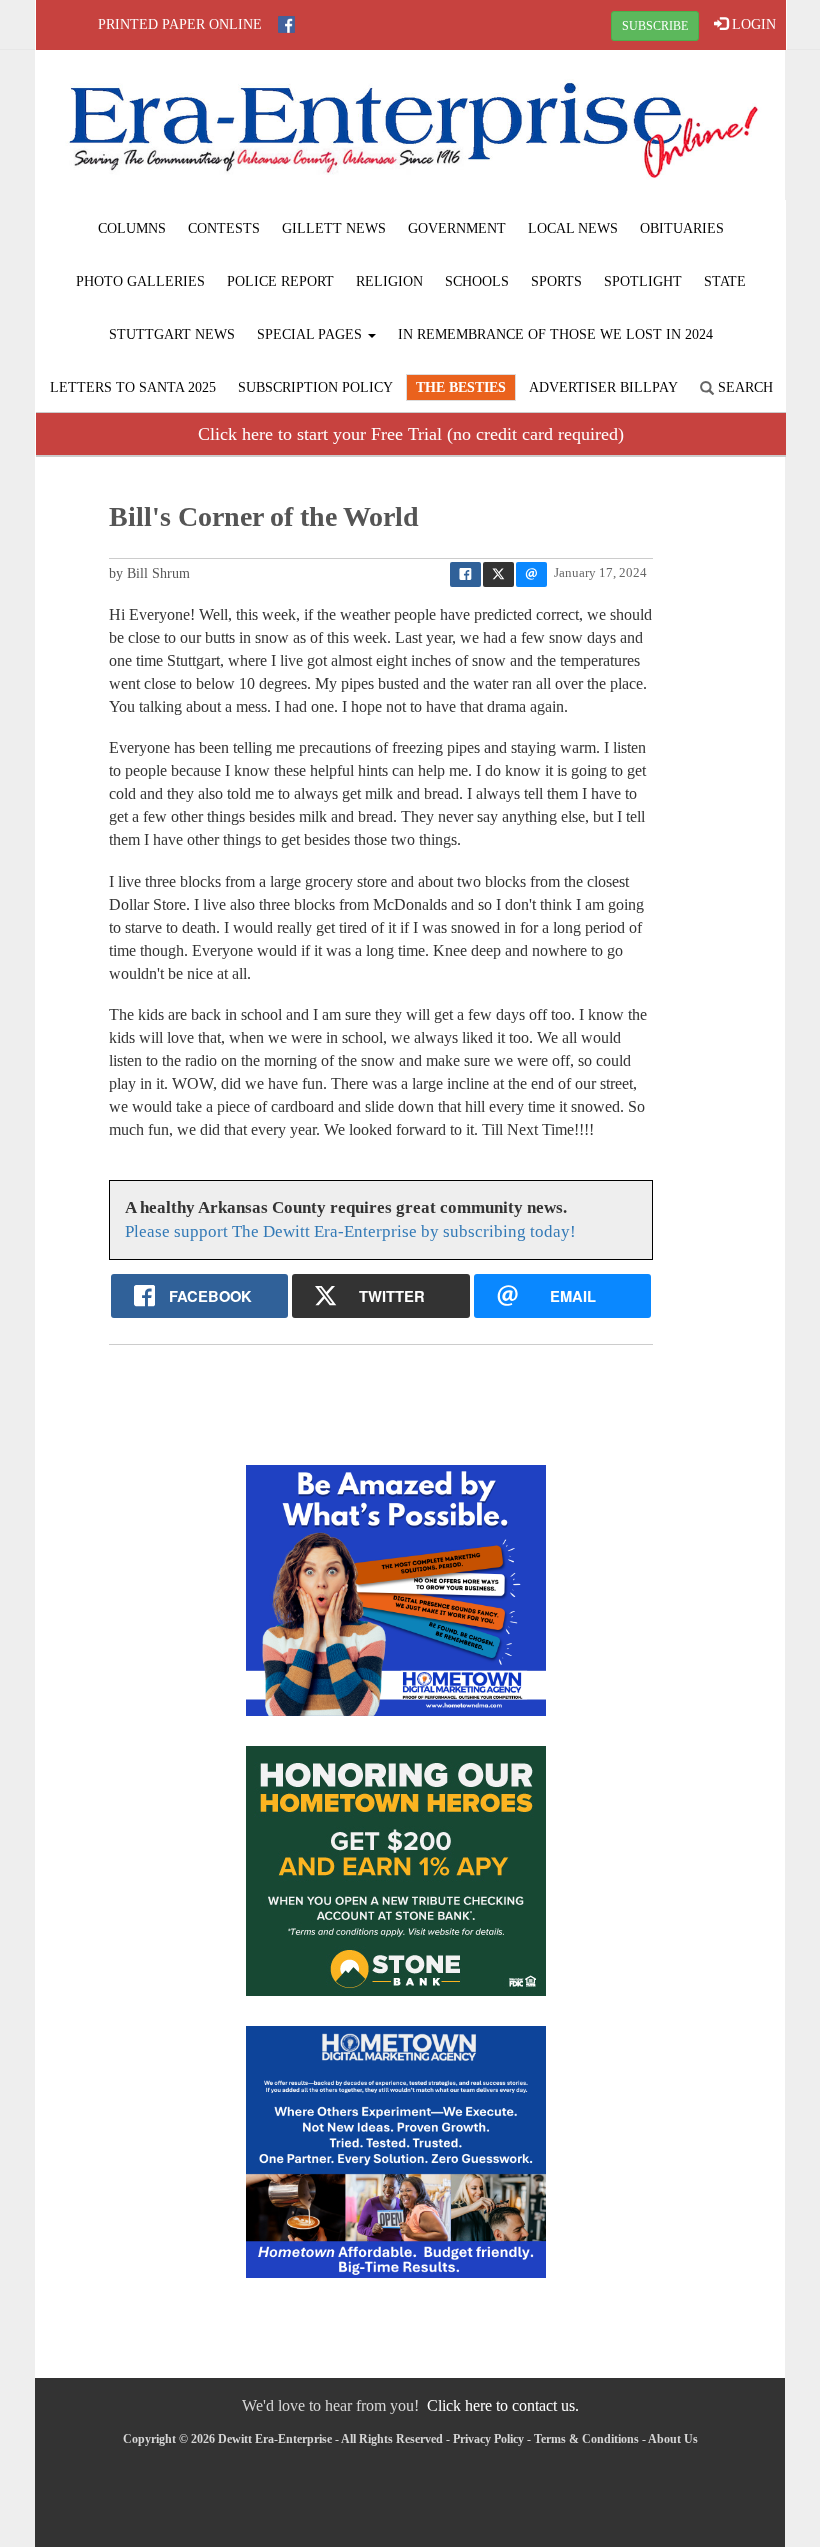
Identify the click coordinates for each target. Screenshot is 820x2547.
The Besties (461, 387)
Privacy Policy (488, 2439)
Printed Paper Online (180, 24)
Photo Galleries (140, 281)
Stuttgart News (172, 334)
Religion (389, 281)
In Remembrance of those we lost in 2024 (555, 334)
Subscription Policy (315, 387)
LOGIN (752, 24)
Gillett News (334, 228)
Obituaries (682, 228)
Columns (132, 228)
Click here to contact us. (503, 2405)
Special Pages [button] (311, 334)
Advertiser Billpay (603, 387)
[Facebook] (286, 24)
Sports (556, 281)
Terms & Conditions (586, 2439)
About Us (673, 2439)
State (725, 281)
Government (457, 228)
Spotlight (643, 281)
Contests (224, 228)
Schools (477, 281)
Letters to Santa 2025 (133, 387)
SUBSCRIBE (655, 26)
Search (743, 387)
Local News (573, 228)
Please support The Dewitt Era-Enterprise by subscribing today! (350, 1231)
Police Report (280, 281)
